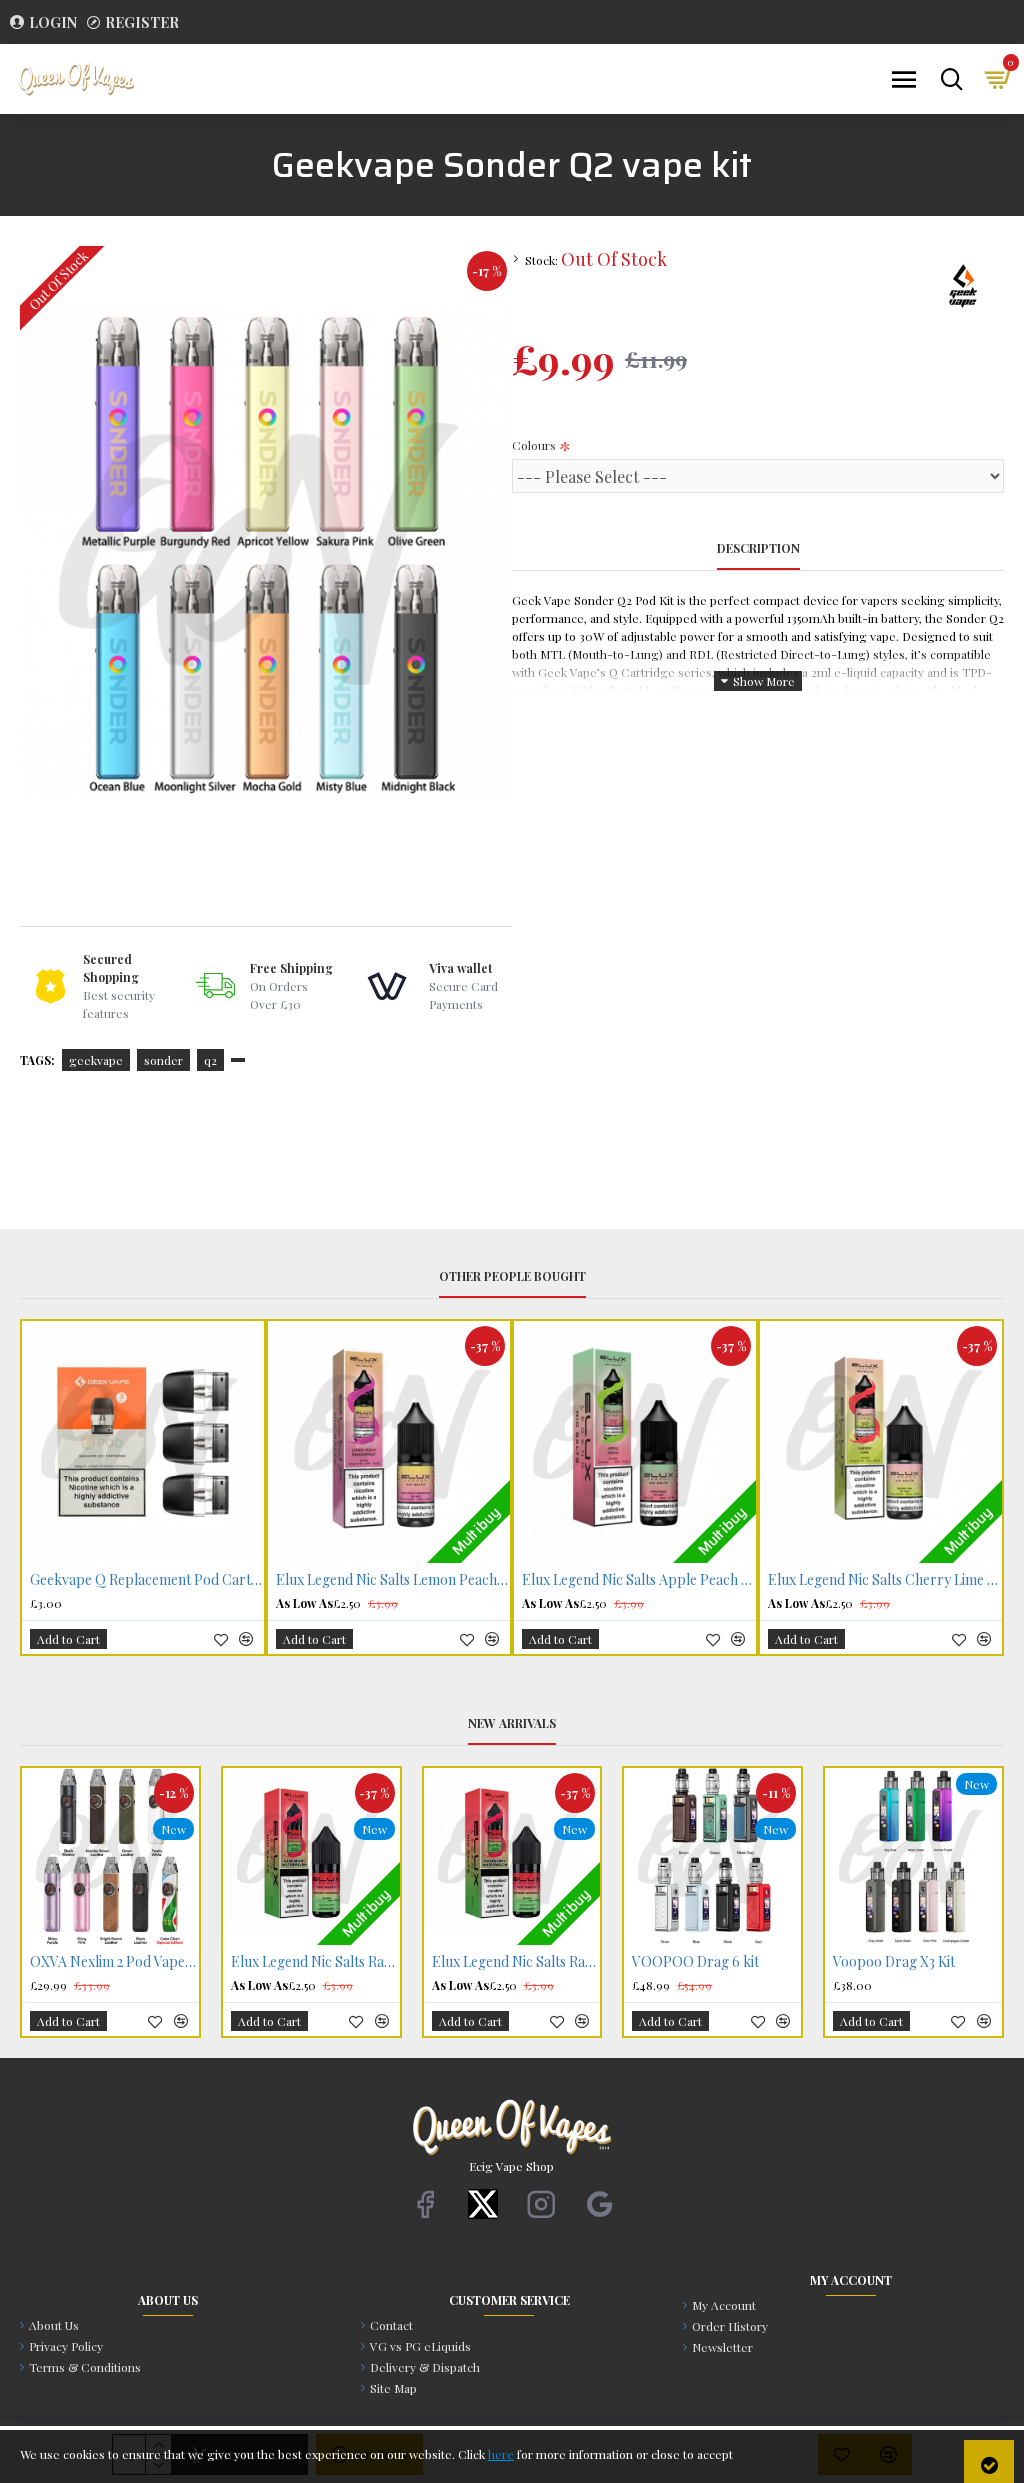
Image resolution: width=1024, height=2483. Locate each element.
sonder (163, 1060)
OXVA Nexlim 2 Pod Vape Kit (114, 1962)
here (501, 2454)
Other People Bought (512, 1276)
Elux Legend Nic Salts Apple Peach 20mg (639, 1580)
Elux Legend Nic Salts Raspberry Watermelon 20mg (315, 1962)
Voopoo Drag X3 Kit (894, 1962)
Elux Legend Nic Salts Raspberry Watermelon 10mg (516, 1962)
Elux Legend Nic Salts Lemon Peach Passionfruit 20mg (393, 1580)
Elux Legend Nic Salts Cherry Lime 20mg (885, 1580)
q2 (210, 1060)
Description (758, 548)
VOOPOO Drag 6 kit (695, 1962)
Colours (534, 445)
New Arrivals (512, 1723)
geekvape (96, 1060)
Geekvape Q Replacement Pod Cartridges (147, 1580)
